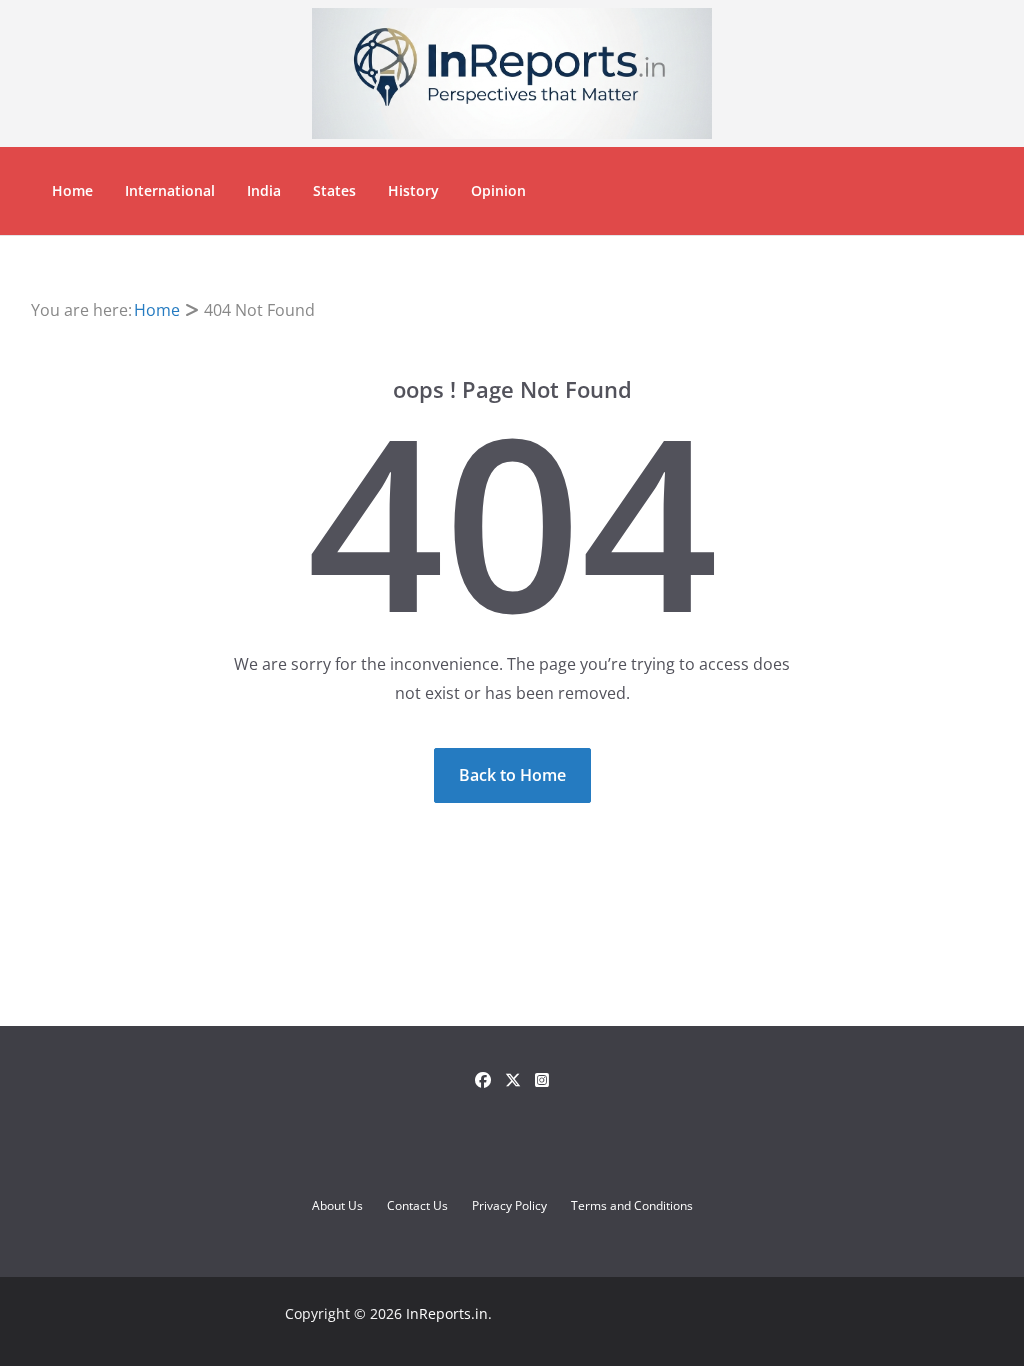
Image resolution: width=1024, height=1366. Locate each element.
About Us (337, 1205)
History (413, 190)
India (264, 190)
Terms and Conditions (632, 1205)
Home (72, 190)
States (334, 190)
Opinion (498, 190)
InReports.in (447, 1313)
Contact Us (417, 1205)
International (170, 190)
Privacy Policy (509, 1205)
